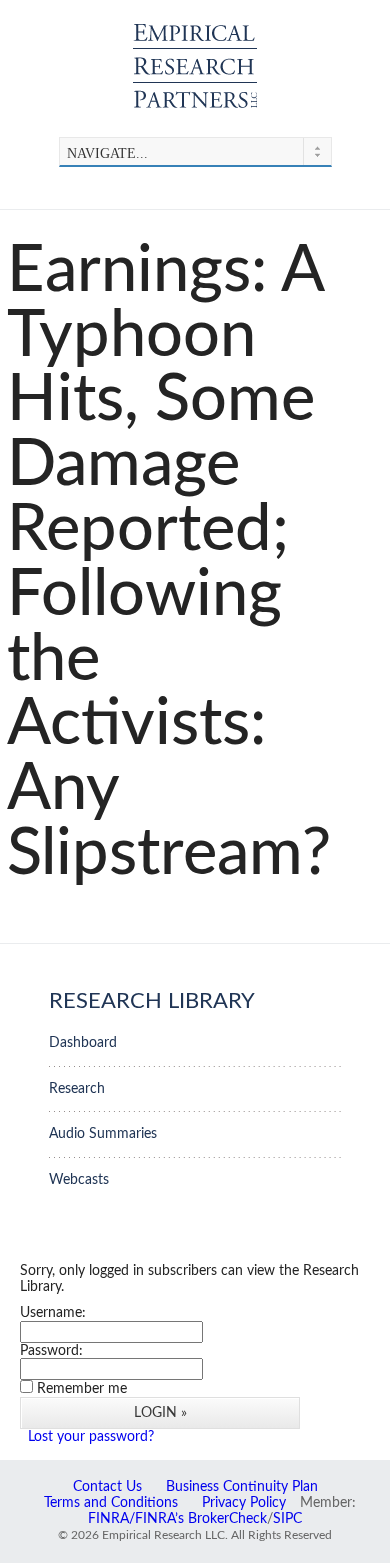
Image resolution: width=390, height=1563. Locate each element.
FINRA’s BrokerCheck (201, 1519)
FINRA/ (111, 1519)
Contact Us (107, 1487)
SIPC (287, 1519)
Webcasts (79, 1179)
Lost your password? (91, 1436)
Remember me (82, 1388)
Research (77, 1088)
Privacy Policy (244, 1503)
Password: (51, 1350)
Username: (53, 1312)
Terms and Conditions (111, 1503)
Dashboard (83, 1042)
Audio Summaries (103, 1133)
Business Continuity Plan (242, 1487)
